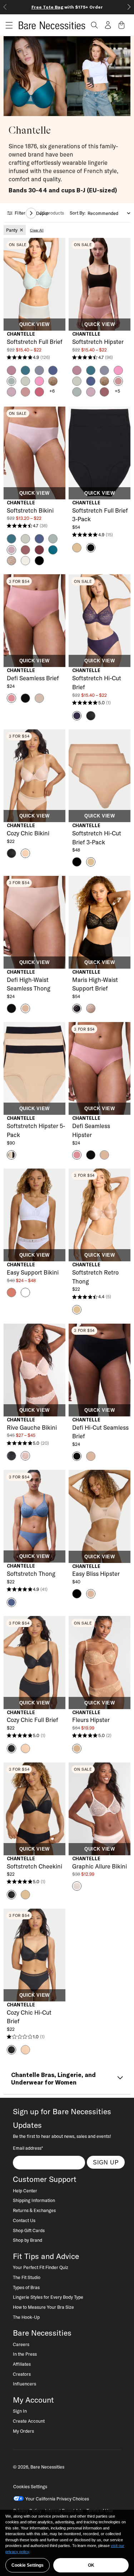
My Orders (23, 2431)
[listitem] (15, 230)
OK (91, 2565)
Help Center (25, 2191)
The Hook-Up (26, 2317)
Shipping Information (34, 2200)
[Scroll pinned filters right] (31, 213)
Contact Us (24, 2220)
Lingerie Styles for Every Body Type (48, 2297)
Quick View (34, 325)
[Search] (94, 25)
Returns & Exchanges (34, 2210)
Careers (21, 2344)
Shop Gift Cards (29, 2230)
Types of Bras (26, 2287)
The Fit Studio (27, 2277)
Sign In (20, 2411)
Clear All (37, 230)
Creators (22, 2374)
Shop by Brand (28, 2240)
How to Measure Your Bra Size (43, 2307)
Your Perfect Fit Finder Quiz (41, 2267)
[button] (6, 25)
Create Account (29, 2421)
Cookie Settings (28, 2565)
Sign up (106, 2162)
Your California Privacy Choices (57, 2499)
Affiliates (22, 2364)
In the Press (25, 2354)
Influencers (24, 2384)
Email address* (28, 2148)
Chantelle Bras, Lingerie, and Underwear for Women (53, 2079)
